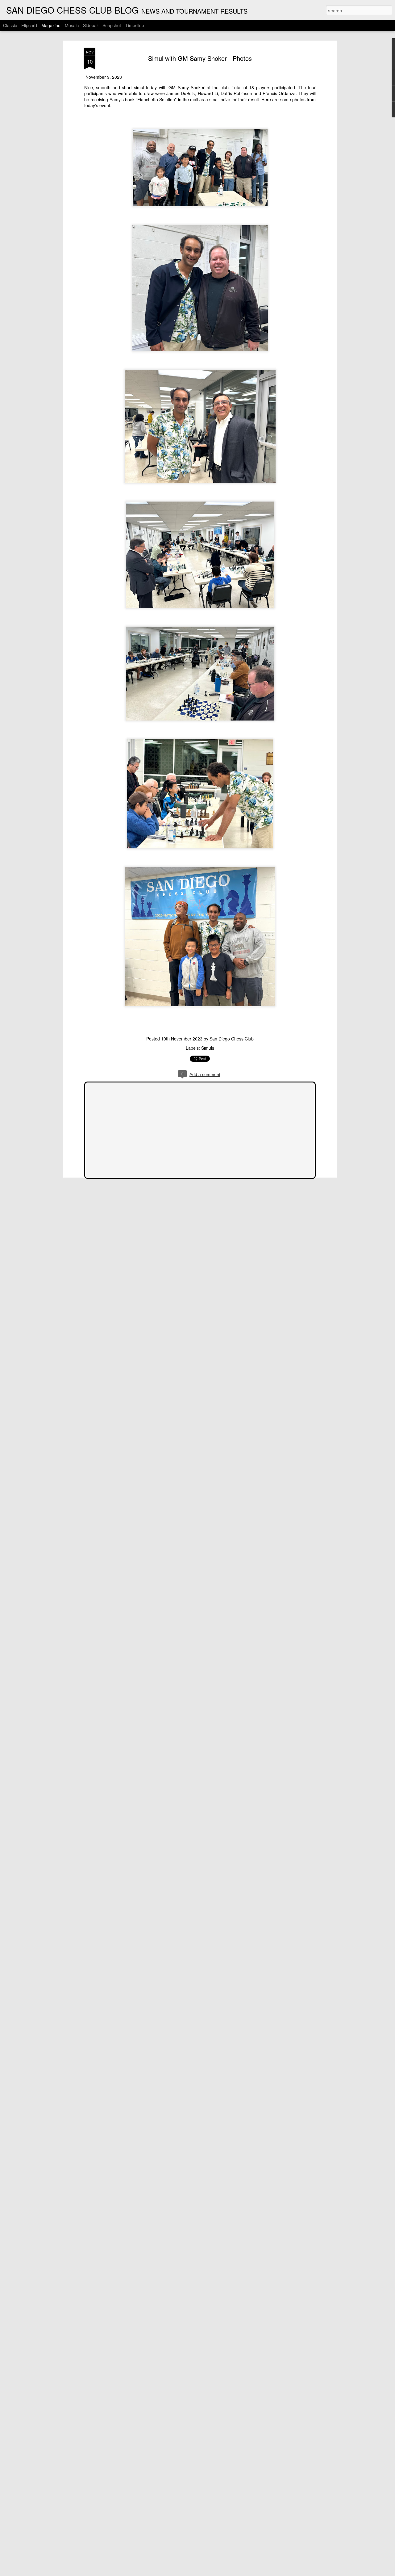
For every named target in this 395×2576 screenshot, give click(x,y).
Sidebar (91, 25)
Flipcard (29, 25)
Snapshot (112, 25)
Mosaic (72, 25)
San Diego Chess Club (232, 1039)
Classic (10, 25)
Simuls (208, 1048)
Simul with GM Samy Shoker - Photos (200, 58)
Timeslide (135, 25)
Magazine (51, 25)
